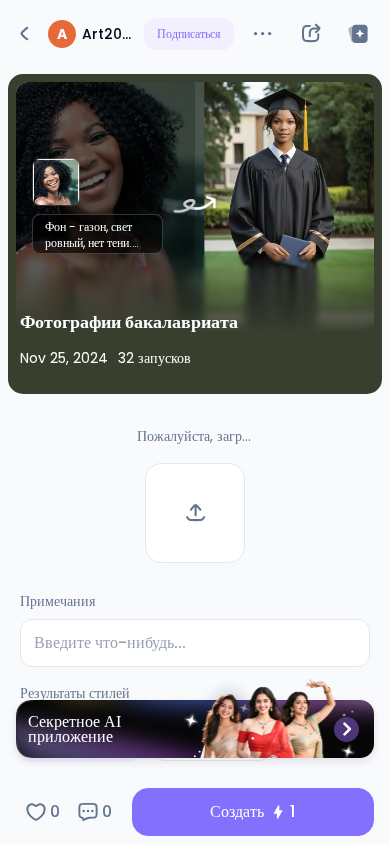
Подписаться (189, 33)
